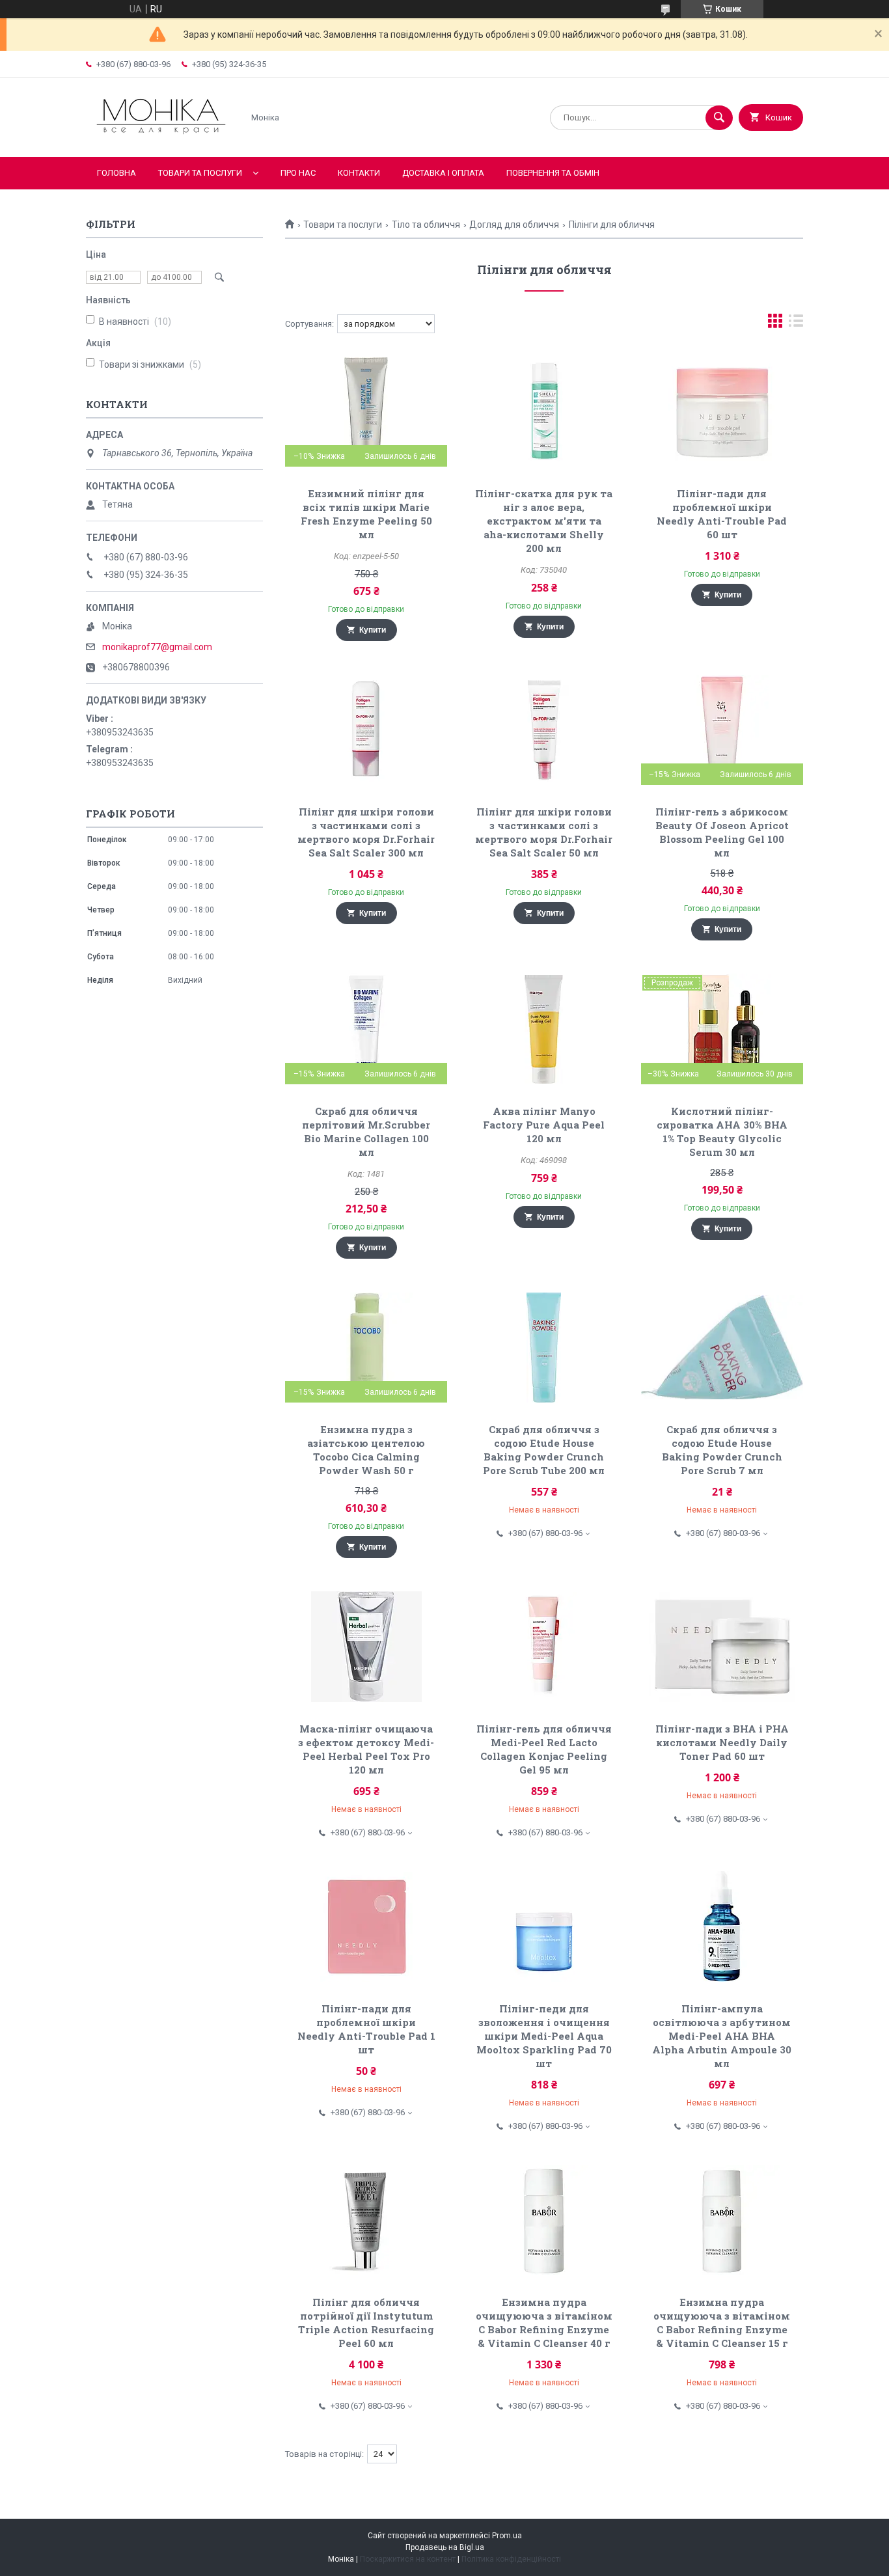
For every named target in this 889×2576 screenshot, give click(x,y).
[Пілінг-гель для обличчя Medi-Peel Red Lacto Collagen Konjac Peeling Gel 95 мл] (544, 1647)
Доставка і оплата (443, 173)
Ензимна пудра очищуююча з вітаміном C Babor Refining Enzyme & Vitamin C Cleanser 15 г (722, 2323)
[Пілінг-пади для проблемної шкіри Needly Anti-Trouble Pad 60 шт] (722, 411)
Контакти (359, 173)
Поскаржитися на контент (408, 2559)
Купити (373, 630)
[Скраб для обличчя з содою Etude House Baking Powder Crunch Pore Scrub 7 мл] (722, 1347)
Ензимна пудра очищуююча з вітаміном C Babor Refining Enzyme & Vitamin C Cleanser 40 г (544, 2323)
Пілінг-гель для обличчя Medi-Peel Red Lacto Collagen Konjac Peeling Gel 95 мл (544, 1749)
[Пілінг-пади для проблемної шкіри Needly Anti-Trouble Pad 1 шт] (366, 1926)
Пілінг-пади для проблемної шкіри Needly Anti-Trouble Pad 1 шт (366, 2029)
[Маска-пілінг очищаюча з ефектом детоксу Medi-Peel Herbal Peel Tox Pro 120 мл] (366, 1647)
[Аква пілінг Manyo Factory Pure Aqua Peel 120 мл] (544, 1029)
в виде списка (796, 324)
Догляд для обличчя (514, 225)
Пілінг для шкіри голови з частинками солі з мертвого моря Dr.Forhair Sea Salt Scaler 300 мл (366, 832)
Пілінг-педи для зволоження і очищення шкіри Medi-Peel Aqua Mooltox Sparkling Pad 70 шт (544, 2036)
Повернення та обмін (553, 173)
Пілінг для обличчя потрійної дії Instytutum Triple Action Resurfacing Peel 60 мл (366, 2323)
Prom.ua (507, 2536)
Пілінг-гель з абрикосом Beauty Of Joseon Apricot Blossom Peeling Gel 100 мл (722, 832)
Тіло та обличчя (426, 225)
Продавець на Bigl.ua (445, 2547)
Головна (116, 173)
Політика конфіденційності (511, 2559)
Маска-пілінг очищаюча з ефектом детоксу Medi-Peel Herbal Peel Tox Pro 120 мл (366, 1749)
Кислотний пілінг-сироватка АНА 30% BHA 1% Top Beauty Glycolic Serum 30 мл (722, 1131)
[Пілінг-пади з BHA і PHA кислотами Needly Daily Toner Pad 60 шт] (722, 1647)
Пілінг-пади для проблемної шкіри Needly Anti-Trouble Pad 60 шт (722, 514)
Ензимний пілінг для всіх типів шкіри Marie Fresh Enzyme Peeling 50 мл (366, 514)
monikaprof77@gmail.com (157, 647)
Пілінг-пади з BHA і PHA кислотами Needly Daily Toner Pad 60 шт (722, 1742)
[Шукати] (719, 118)
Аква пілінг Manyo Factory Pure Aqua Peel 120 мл (544, 1125)
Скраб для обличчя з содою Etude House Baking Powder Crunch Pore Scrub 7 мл (722, 1450)
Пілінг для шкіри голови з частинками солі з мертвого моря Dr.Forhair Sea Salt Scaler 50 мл (544, 832)
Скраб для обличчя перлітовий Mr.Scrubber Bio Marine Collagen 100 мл (366, 1131)
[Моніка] (161, 141)
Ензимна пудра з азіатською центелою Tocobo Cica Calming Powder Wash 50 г (366, 1450)
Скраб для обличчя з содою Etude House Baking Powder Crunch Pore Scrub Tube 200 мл (544, 1450)
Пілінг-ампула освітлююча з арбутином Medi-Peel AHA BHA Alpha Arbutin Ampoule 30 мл (722, 2036)
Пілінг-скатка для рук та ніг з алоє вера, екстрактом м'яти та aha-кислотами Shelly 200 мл (544, 521)
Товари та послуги (200, 173)
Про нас (298, 173)
